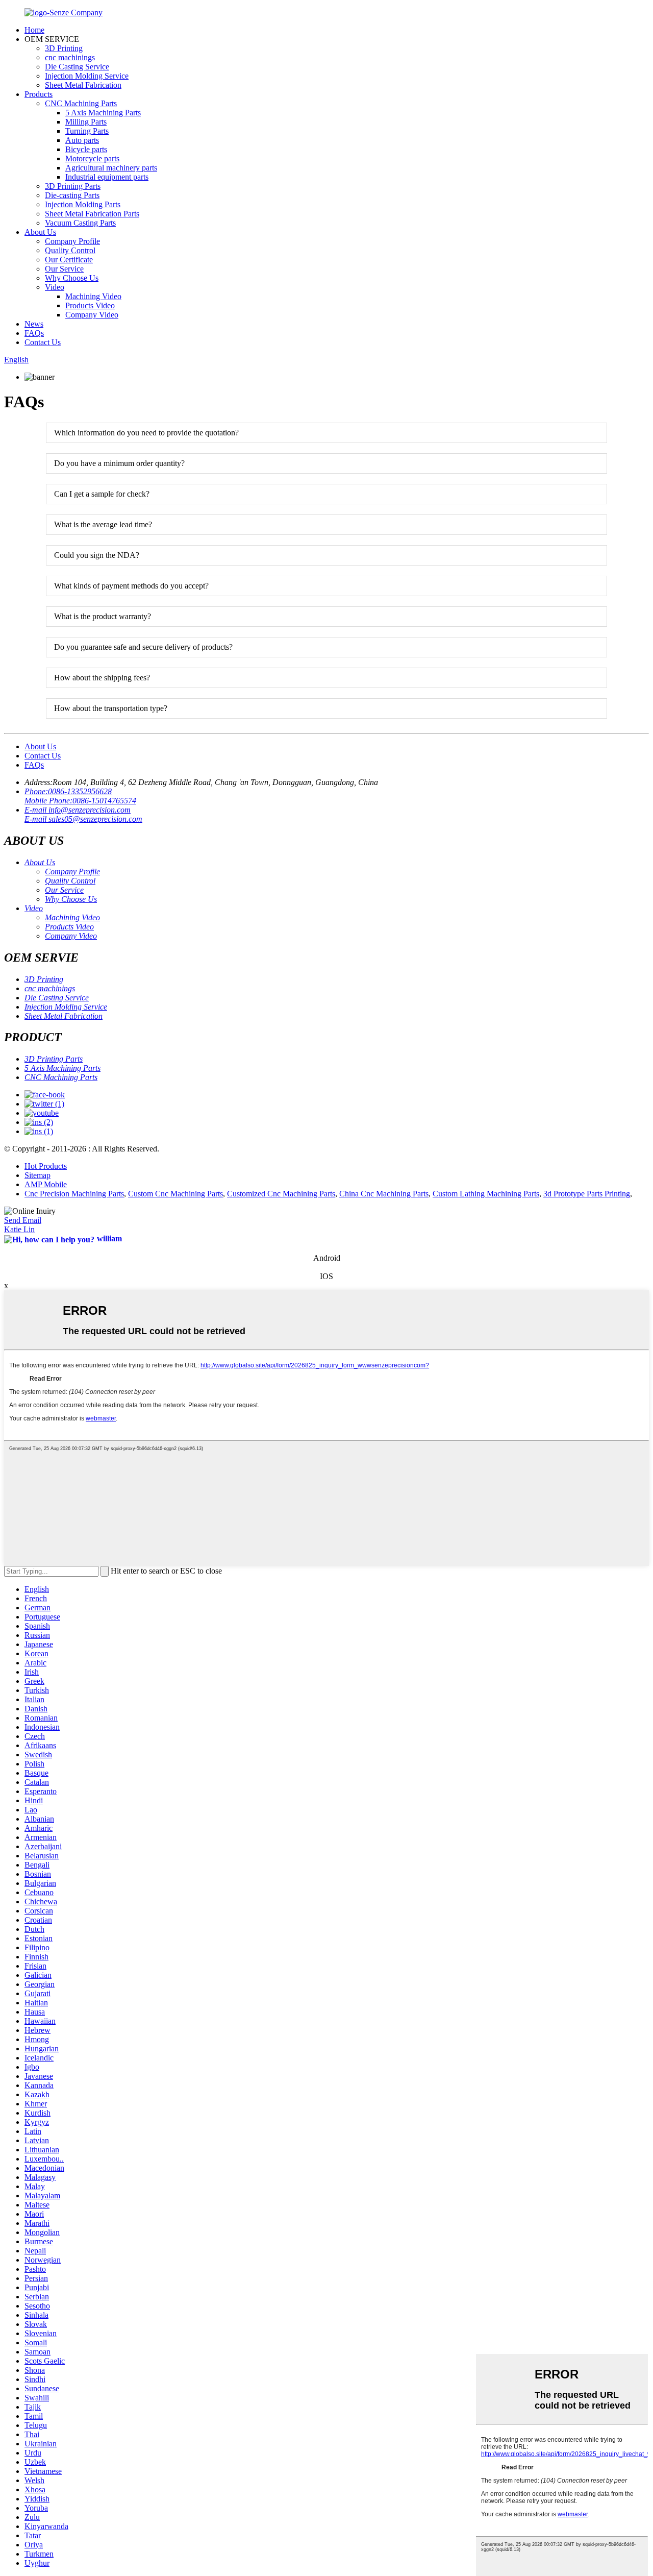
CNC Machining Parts (81, 103)
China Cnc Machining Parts (384, 1194)
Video (55, 287)
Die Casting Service (77, 67)
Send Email (23, 1220)
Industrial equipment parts (107, 177)
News (34, 324)
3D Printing (64, 48)
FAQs (34, 333)
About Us (40, 232)
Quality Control (70, 250)
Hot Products (46, 1166)
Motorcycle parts (92, 158)
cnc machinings (70, 57)
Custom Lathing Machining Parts (486, 1194)
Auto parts (82, 140)
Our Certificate (69, 260)
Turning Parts (87, 131)
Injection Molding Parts (83, 204)
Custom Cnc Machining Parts (175, 1194)
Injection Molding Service (87, 76)
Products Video (90, 305)
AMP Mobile (46, 1184)
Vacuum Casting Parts (80, 223)
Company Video (92, 315)
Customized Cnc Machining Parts (281, 1194)
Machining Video (93, 296)
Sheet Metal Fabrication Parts (92, 214)
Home (34, 30)
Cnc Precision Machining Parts (74, 1194)
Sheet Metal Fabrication (83, 85)
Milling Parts (86, 122)
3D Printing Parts (73, 186)
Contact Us (43, 342)
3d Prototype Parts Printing (587, 1194)
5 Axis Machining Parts (103, 113)
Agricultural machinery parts (111, 168)
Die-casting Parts (72, 195)
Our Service (64, 269)
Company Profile (72, 241)
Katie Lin (19, 1229)
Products (39, 94)
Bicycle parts (86, 149)
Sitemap (37, 1175)
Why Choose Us (72, 278)
